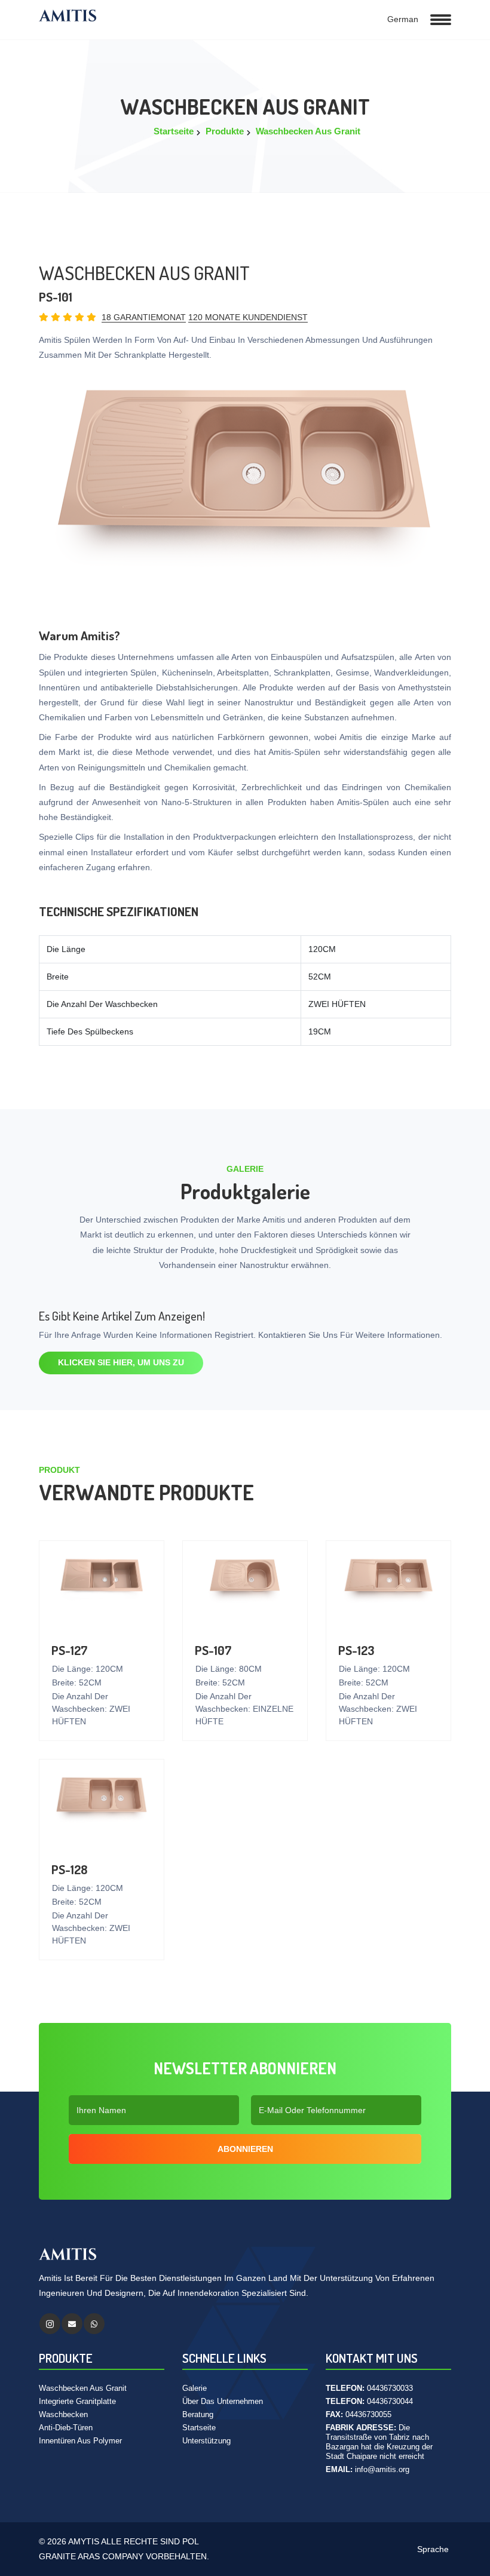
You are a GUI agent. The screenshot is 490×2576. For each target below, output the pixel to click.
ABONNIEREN (245, 2149)
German (402, 19)
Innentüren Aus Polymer (80, 2441)
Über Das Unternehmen (223, 2401)
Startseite (174, 131)
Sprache (432, 2549)
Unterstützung (206, 2441)
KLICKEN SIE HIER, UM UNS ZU (121, 1362)
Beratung (198, 2414)
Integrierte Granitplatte (77, 2401)
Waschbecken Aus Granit (308, 131)
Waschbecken (63, 2414)
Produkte (225, 131)
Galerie (195, 2388)
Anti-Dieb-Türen (66, 2428)
